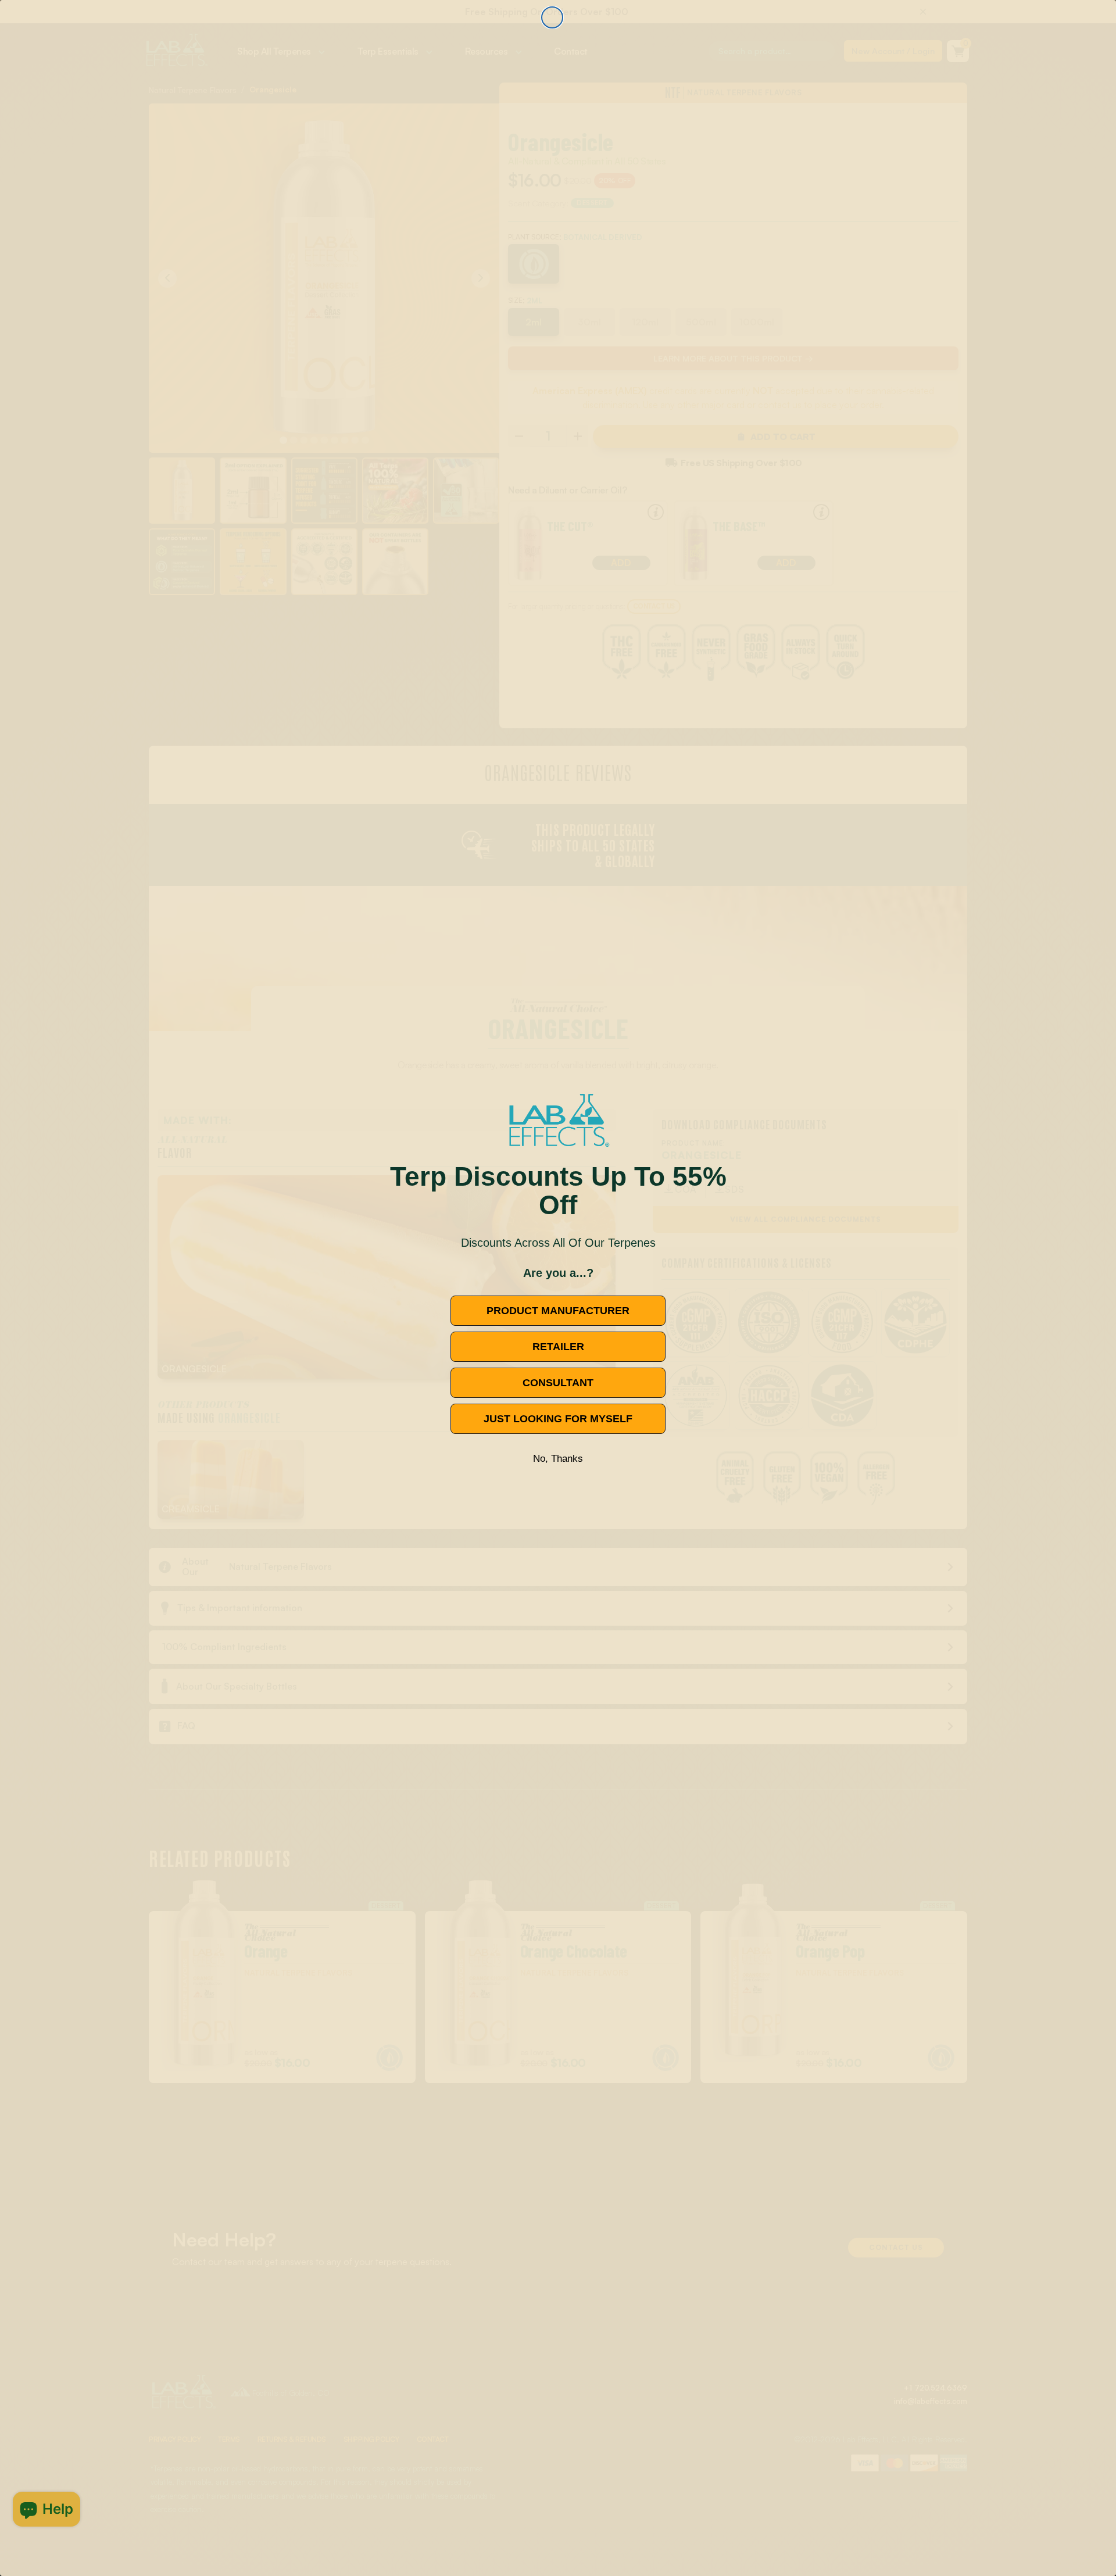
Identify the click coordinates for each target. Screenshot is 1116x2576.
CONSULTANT (558, 1383)
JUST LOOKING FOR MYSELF (558, 1419)
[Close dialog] (552, 17)
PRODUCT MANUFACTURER (558, 1311)
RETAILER (558, 1347)
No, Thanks (558, 1459)
